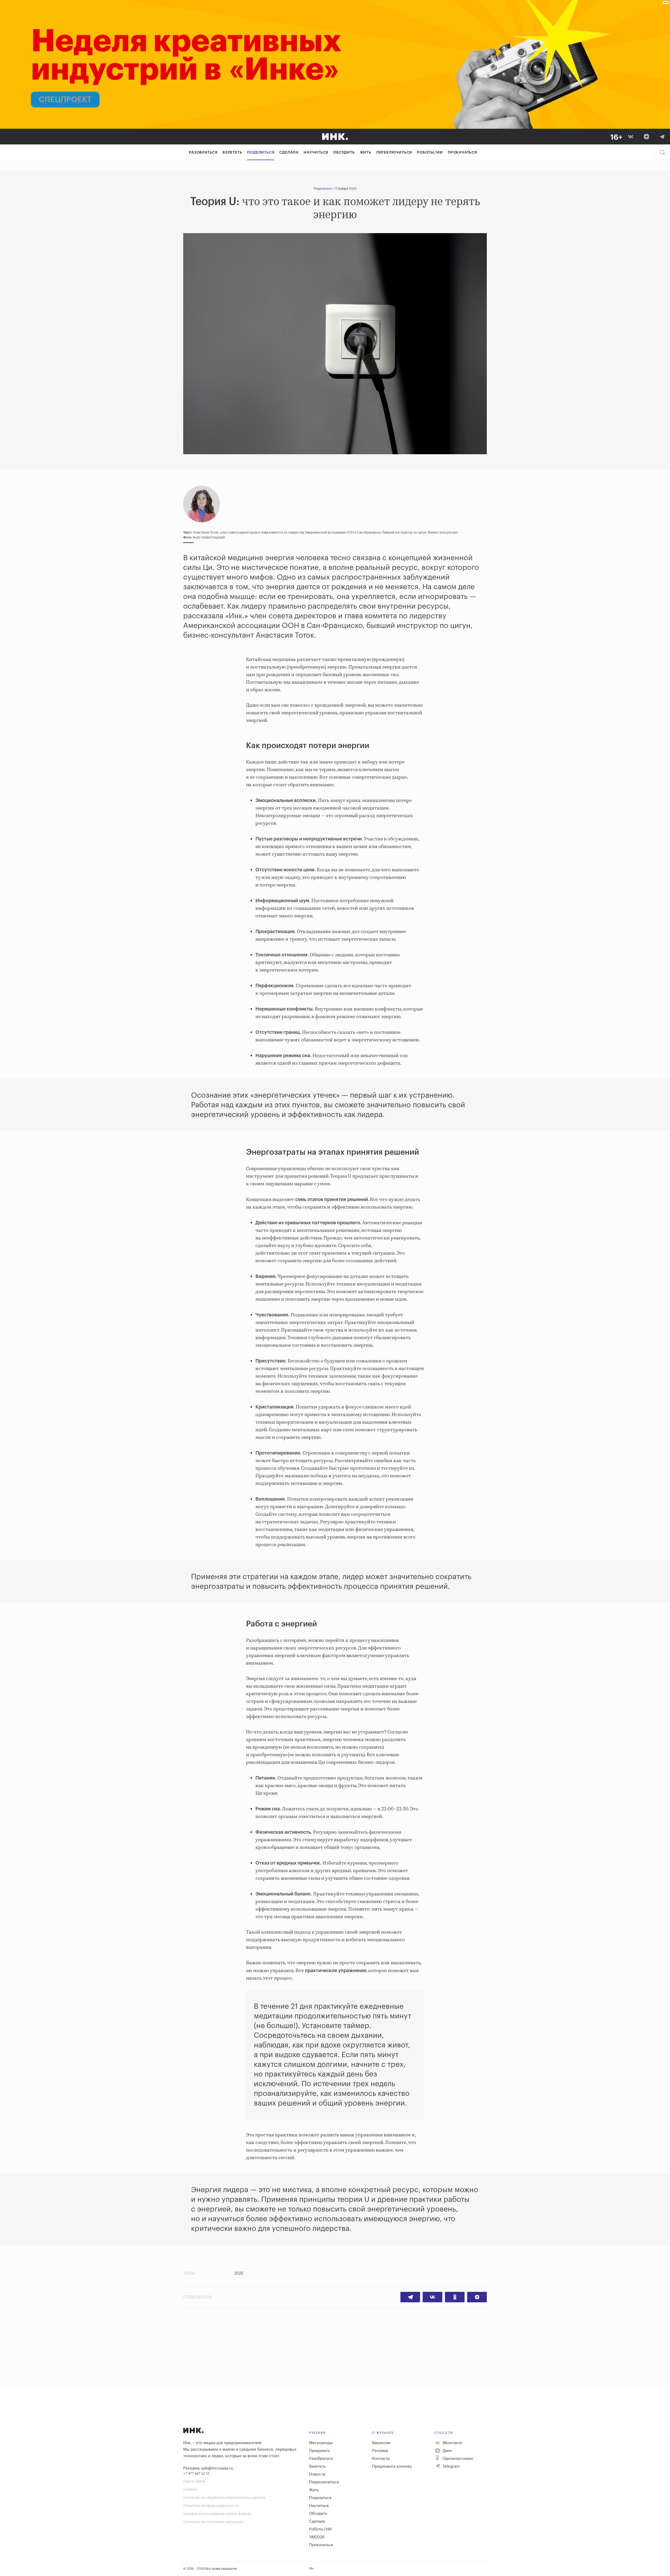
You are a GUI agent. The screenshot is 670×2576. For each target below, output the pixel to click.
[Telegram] (662, 137)
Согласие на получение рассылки (213, 2522)
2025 (239, 2273)
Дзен (447, 2451)
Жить (366, 153)
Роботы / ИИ (430, 153)
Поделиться (261, 153)
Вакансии (381, 2443)
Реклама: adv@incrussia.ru (208, 2468)
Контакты (381, 2459)
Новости (317, 2474)
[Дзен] (646, 137)
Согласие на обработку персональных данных (224, 2498)
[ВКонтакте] (631, 137)
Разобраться (203, 153)
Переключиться (394, 153)
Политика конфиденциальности (211, 2506)
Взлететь (232, 153)
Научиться (316, 153)
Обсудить (344, 153)
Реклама (380, 2451)
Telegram (451, 2466)
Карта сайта (194, 2482)
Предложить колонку (392, 2466)
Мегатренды (321, 2443)
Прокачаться (462, 153)
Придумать (319, 2451)
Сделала (289, 153)
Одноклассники (457, 2459)
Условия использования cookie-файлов (217, 2514)
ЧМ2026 (317, 2537)
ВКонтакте (452, 2443)
